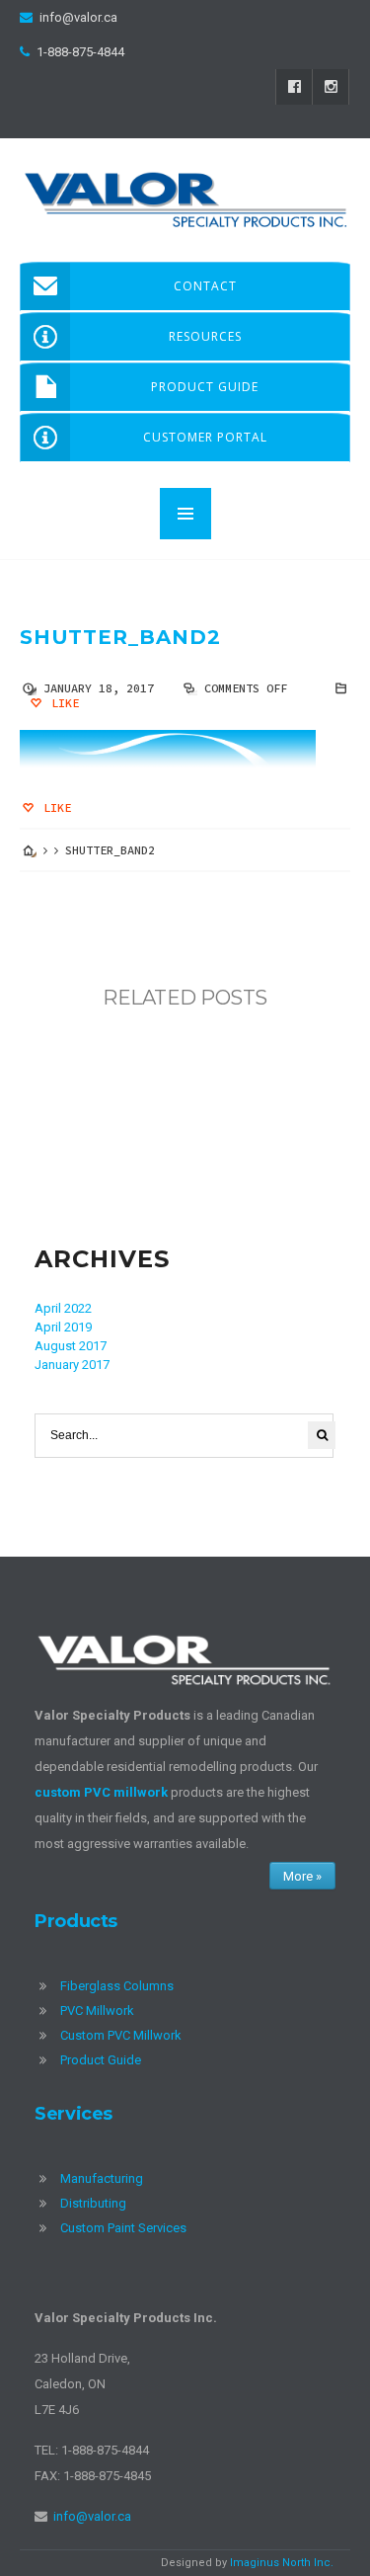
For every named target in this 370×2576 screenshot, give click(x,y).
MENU (185, 514)
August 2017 (71, 1346)
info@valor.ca (78, 17)
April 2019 (63, 1327)
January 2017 (72, 1365)
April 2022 (63, 1308)
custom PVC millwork (101, 1792)
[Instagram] (331, 87)
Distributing (93, 2203)
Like (62, 703)
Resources (205, 336)
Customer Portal (205, 437)
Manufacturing (102, 2178)
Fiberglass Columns (117, 1986)
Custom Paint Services (123, 2228)
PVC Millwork (97, 2011)
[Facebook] (294, 87)
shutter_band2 (120, 637)
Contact (205, 286)
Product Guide (205, 387)
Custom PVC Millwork (121, 2035)
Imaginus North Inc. (282, 2563)
